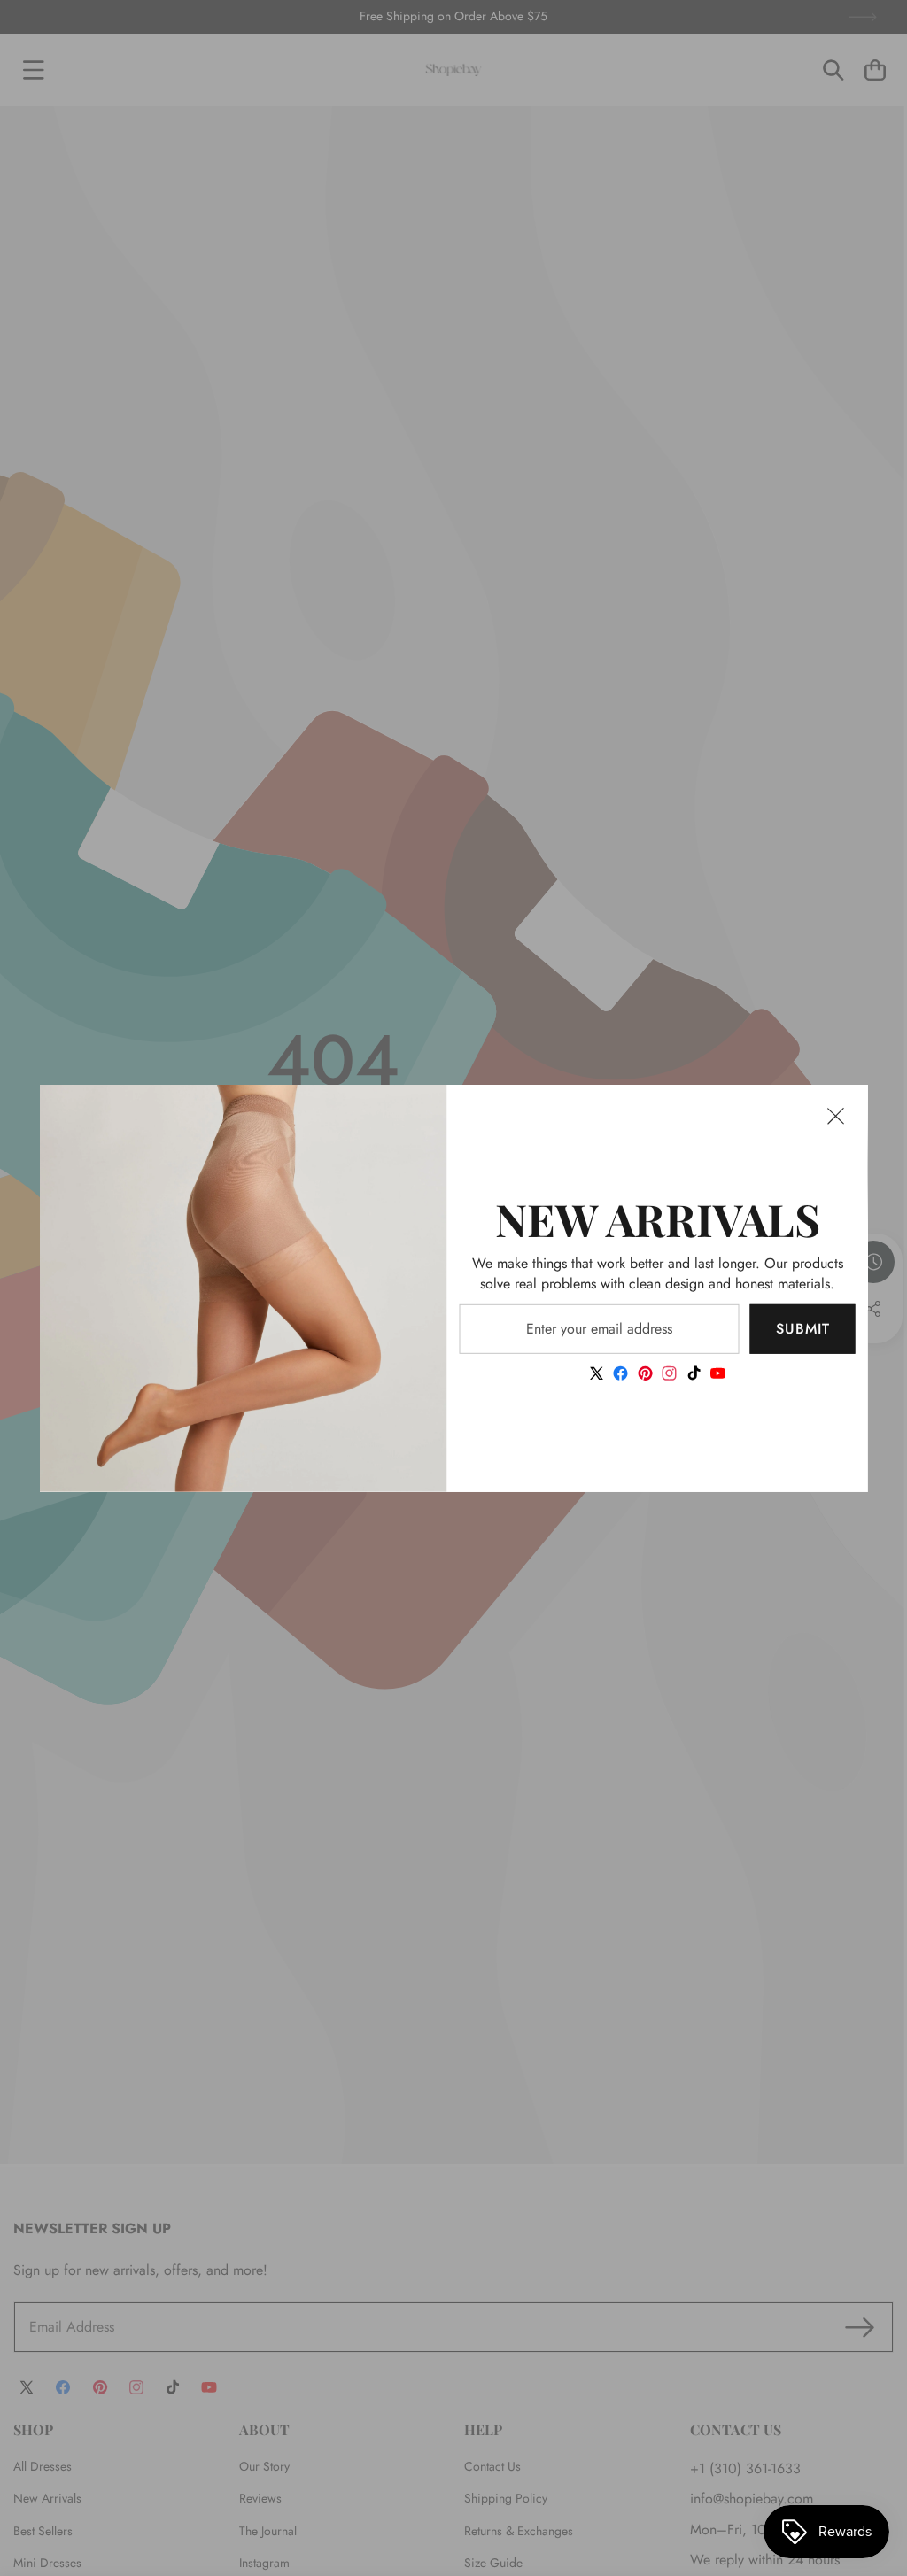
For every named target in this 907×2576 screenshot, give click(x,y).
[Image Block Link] (244, 1288)
